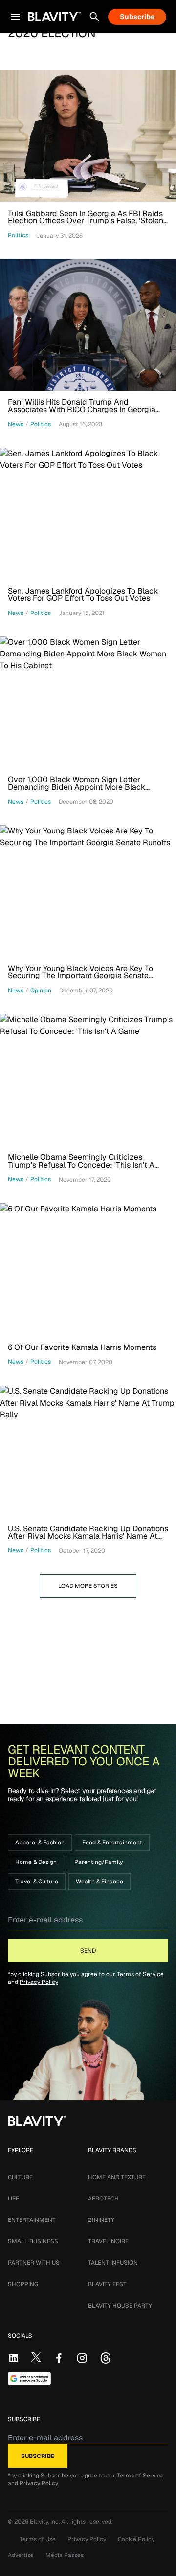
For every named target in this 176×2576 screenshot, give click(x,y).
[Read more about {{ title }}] (88, 136)
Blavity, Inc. (45, 2522)
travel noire (108, 2241)
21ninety (101, 2220)
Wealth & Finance (99, 1882)
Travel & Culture (37, 1882)
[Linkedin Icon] (14, 2358)
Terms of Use (38, 2539)
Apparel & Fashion (40, 1843)
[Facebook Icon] (59, 2358)
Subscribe (137, 17)
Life (13, 2199)
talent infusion (113, 2263)
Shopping (23, 2284)
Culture (20, 2177)
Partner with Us (34, 2263)
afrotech (103, 2199)
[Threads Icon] (106, 2358)
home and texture (117, 2177)
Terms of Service (140, 1974)
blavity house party (120, 2306)
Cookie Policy (136, 2539)
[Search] (94, 17)
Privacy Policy (39, 1982)
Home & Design (36, 1862)
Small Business (33, 2241)
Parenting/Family (99, 1862)
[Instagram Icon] (82, 2358)
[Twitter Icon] (36, 2357)
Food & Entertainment (112, 1843)
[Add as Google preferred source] (29, 2378)
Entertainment (32, 2220)
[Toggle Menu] (16, 17)
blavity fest (107, 2284)
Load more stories (88, 1586)
